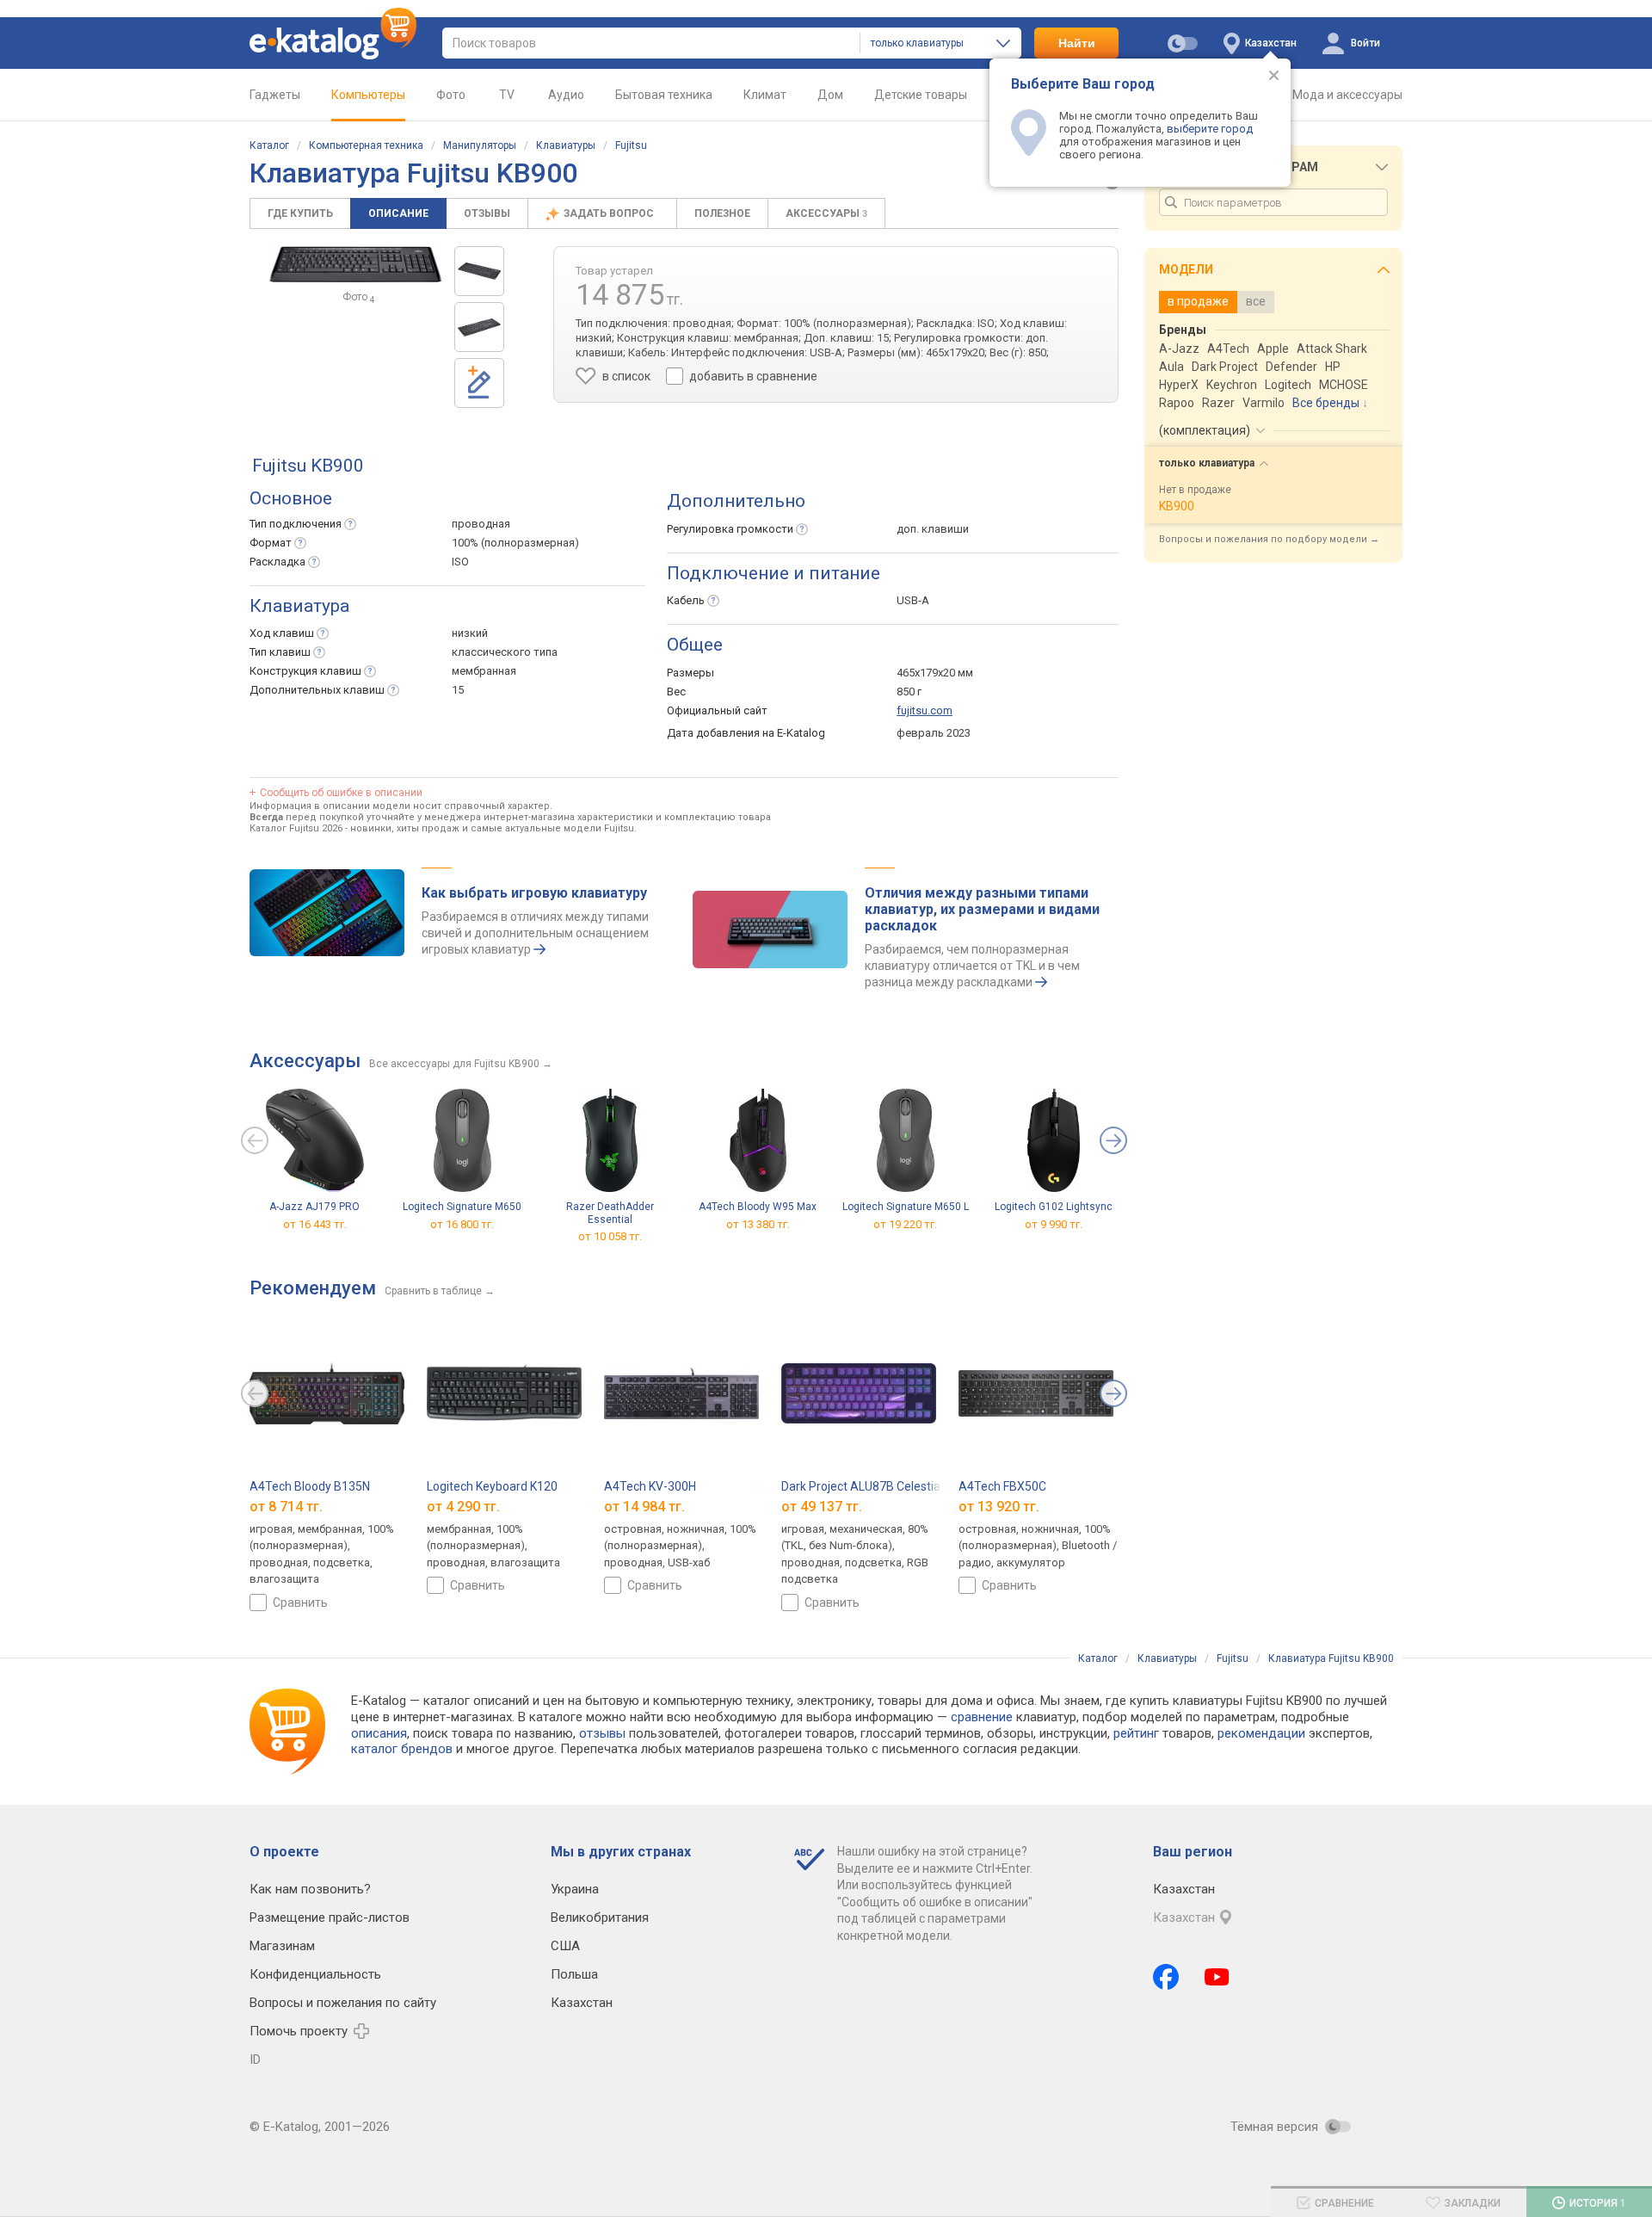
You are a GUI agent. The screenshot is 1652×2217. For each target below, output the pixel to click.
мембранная (484, 671)
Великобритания (600, 1917)
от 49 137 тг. (822, 1507)
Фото (451, 95)
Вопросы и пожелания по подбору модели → (1269, 539)
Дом (830, 95)
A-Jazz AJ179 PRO (314, 1207)
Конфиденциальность (315, 1974)
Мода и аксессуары (1347, 95)
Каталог (269, 145)
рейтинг (1136, 1733)
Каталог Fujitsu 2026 (296, 828)
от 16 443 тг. (315, 1224)
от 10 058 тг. (610, 1236)
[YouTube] (1217, 1977)
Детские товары (921, 95)
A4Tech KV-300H (650, 1486)
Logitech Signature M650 (462, 1207)
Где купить (300, 213)
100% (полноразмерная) (515, 543)
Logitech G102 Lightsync (1054, 1207)
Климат (765, 95)
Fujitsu (631, 145)
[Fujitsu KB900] (479, 271)
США (565, 1946)
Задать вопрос (610, 213)
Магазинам (282, 1946)
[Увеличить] (355, 264)
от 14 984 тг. (644, 1507)
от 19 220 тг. (905, 1224)
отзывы (602, 1733)
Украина (575, 1889)
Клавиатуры (566, 145)
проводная (481, 524)
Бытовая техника (664, 95)
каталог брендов (402, 1749)
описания (379, 1733)
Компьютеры (368, 95)
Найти (1077, 43)
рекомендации (1261, 1733)
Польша (574, 1974)
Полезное (722, 213)
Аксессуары (826, 213)
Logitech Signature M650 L (906, 1207)
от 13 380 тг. (758, 1224)
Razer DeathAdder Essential (610, 1213)
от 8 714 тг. (286, 1507)
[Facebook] (1166, 1977)
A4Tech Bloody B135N (310, 1486)
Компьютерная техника (366, 145)
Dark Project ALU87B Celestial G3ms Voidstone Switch (928, 1486)
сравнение (982, 1717)
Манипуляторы (480, 145)
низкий (470, 633)
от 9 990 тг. (1054, 1224)
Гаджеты (275, 95)
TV (507, 95)
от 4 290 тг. (463, 1507)
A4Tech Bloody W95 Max (758, 1207)
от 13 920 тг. (999, 1507)
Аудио (566, 95)
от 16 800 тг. (462, 1224)
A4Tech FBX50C (1002, 1486)
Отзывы (487, 213)
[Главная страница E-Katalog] (333, 43)
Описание (398, 213)
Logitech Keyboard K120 (492, 1486)
